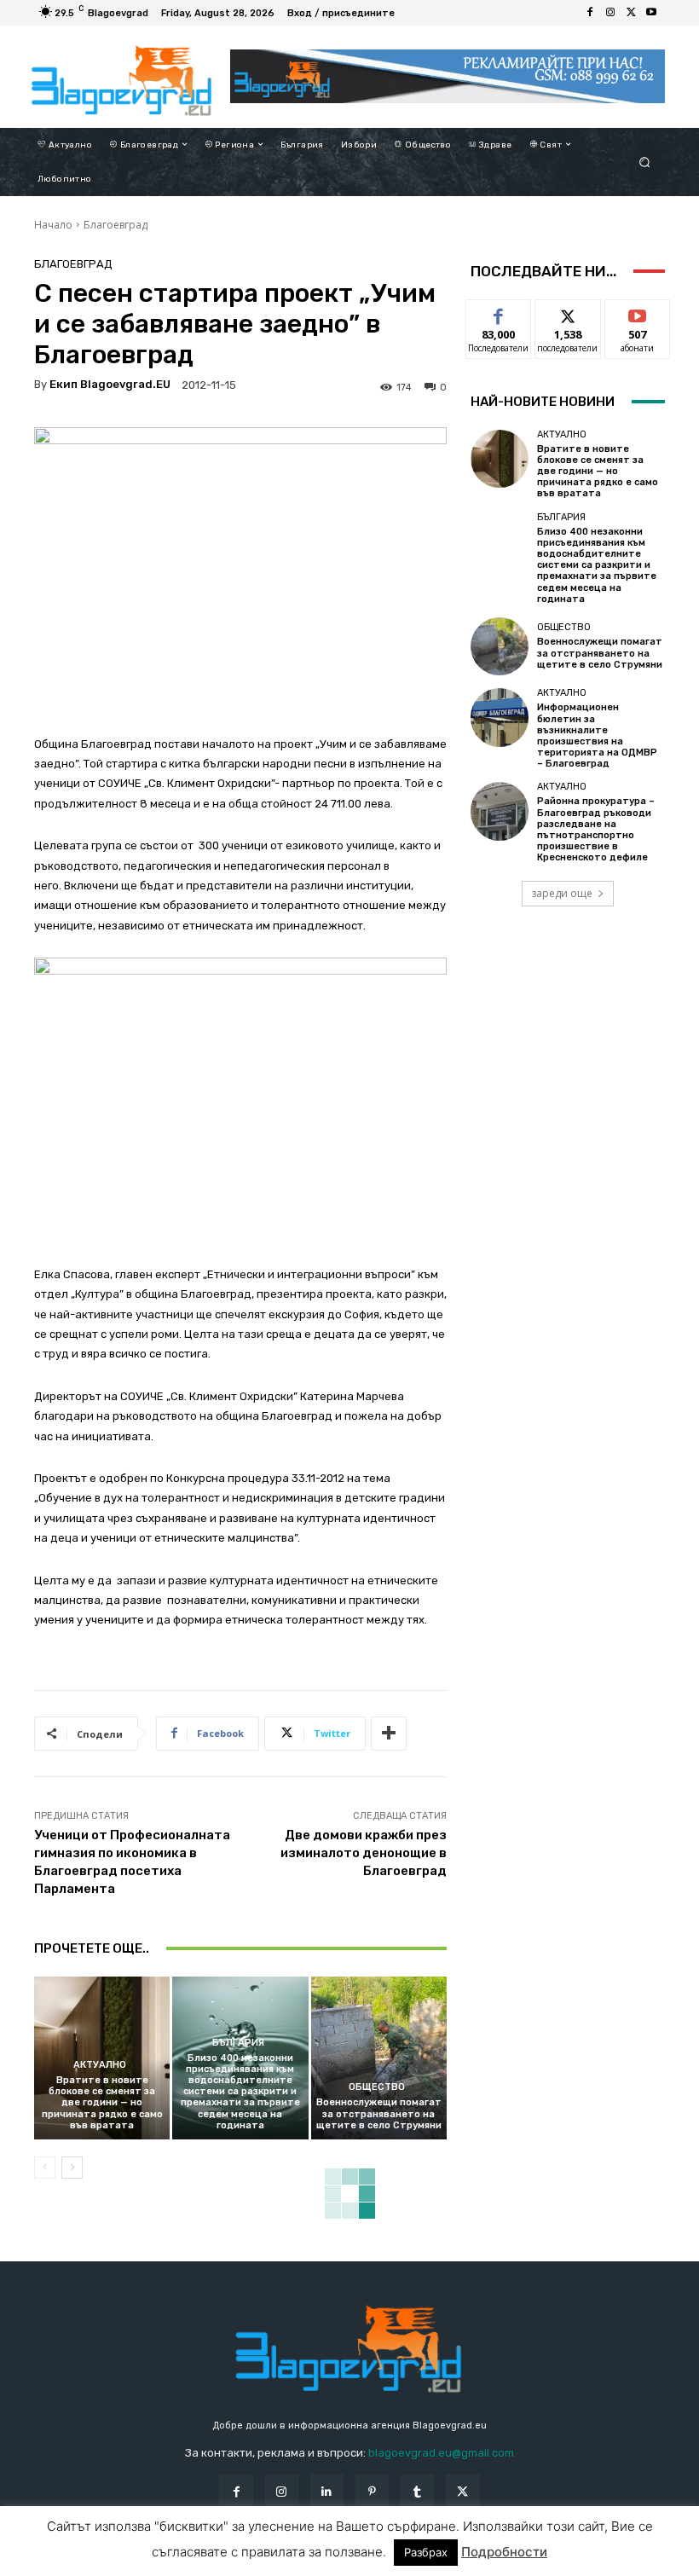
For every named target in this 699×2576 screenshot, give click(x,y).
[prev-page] (45, 2168)
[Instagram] (610, 13)
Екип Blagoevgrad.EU (110, 384)
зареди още (562, 893)
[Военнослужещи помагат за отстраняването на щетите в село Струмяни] (379, 2058)
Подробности (504, 2552)
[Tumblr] (417, 2491)
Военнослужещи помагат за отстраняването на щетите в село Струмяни (379, 2113)
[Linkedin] (327, 2491)
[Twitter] (631, 13)
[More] (389, 1734)
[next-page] (72, 2168)
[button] (645, 162)
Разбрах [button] (426, 2552)
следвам (568, 313)
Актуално (100, 2065)
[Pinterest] (372, 2491)
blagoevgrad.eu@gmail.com (441, 2453)
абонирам (638, 313)
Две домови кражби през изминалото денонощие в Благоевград (364, 1853)
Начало (53, 225)
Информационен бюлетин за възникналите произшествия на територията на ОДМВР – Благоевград (597, 735)
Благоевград (116, 225)
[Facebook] (590, 13)
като (499, 313)
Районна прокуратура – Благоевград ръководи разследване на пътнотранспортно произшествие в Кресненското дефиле (596, 829)
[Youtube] (651, 13)
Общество (377, 2087)
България (238, 2043)
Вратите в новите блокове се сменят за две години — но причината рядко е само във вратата (102, 2103)
